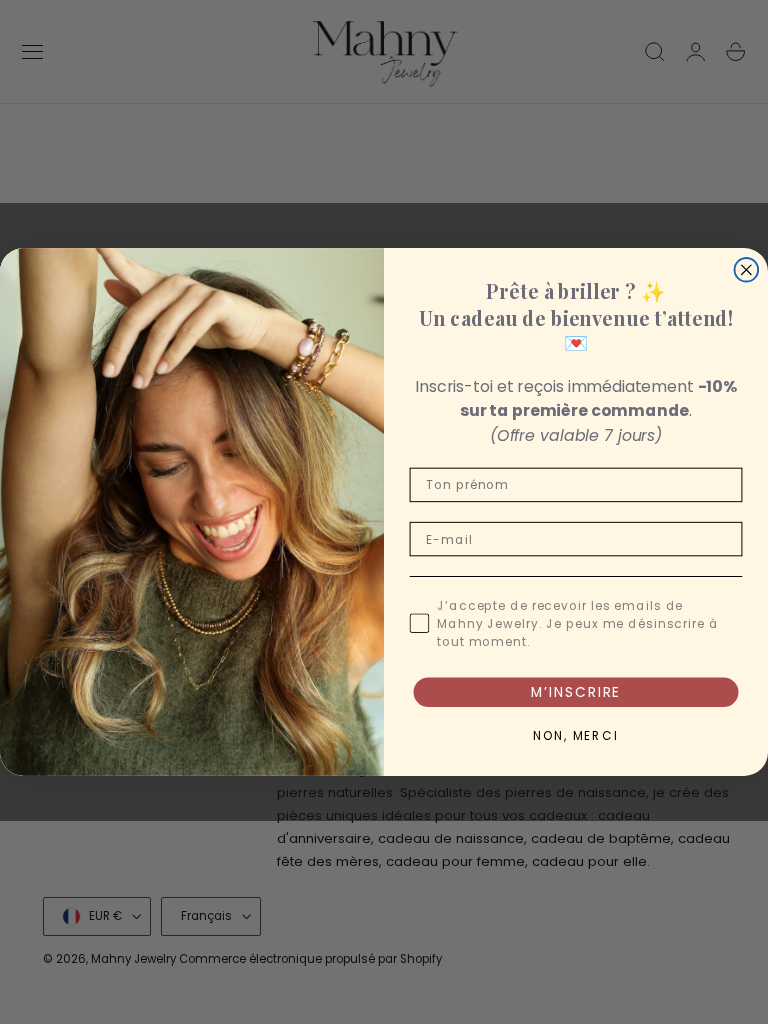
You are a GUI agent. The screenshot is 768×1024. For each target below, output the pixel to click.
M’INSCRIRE (576, 692)
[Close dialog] (747, 270)
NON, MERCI (576, 736)
